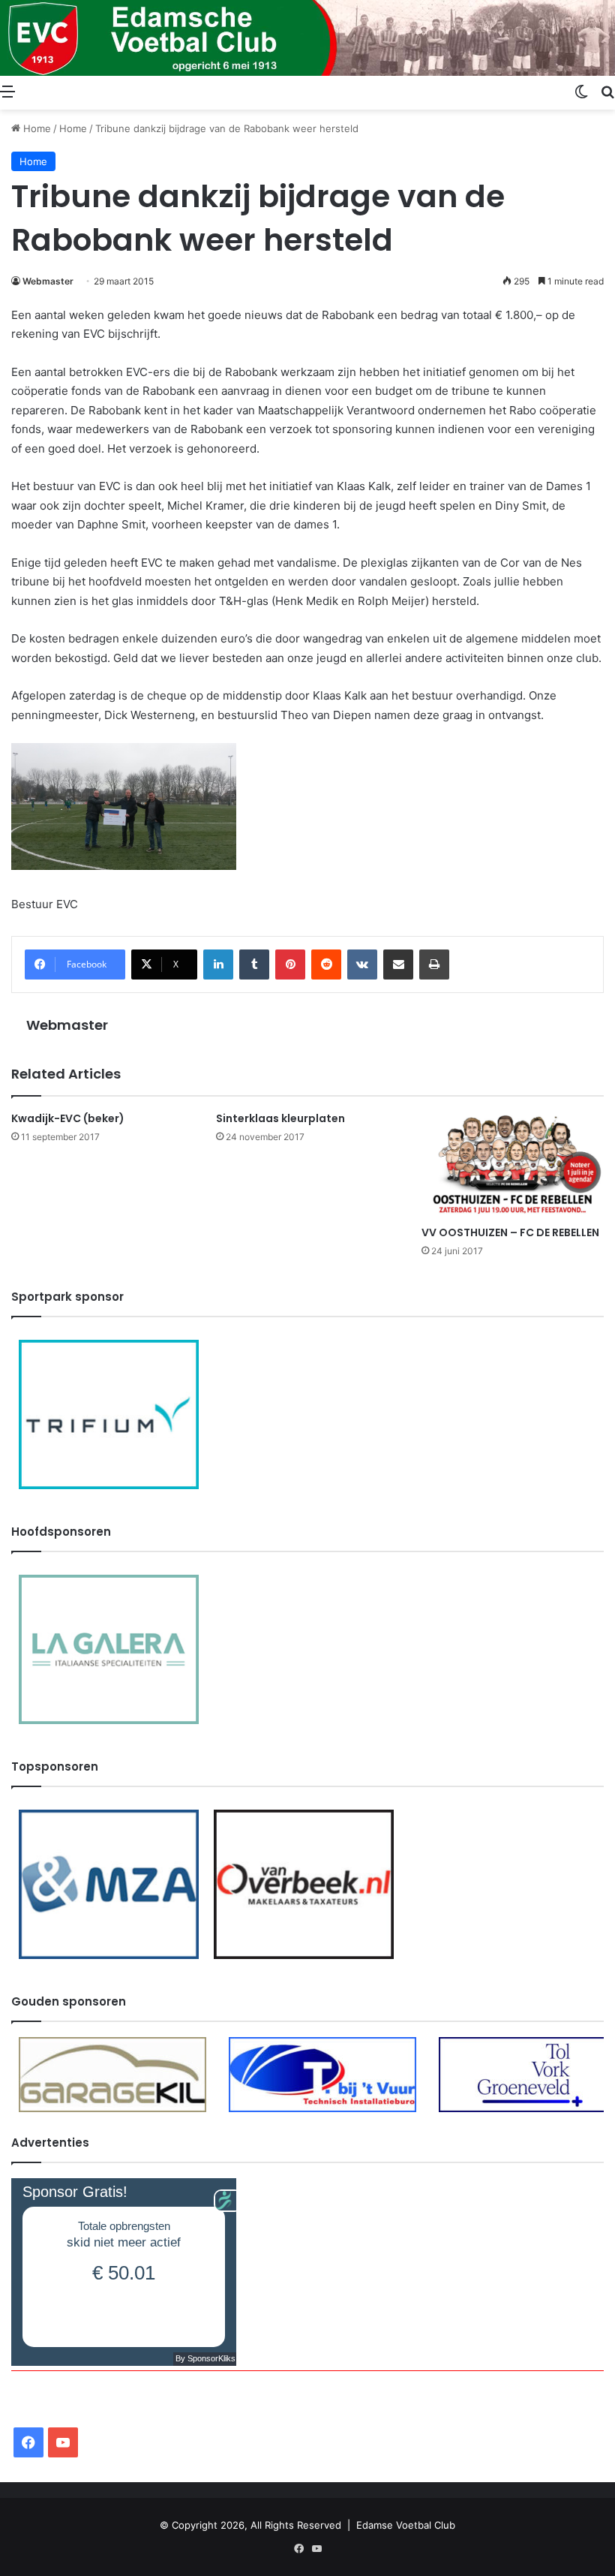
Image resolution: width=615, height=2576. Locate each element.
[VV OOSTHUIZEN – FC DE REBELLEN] (513, 1165)
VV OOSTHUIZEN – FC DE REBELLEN (510, 1232)
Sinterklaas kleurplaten (280, 1118)
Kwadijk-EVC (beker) (68, 1118)
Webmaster (48, 281)
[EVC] (307, 38)
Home (36, 128)
